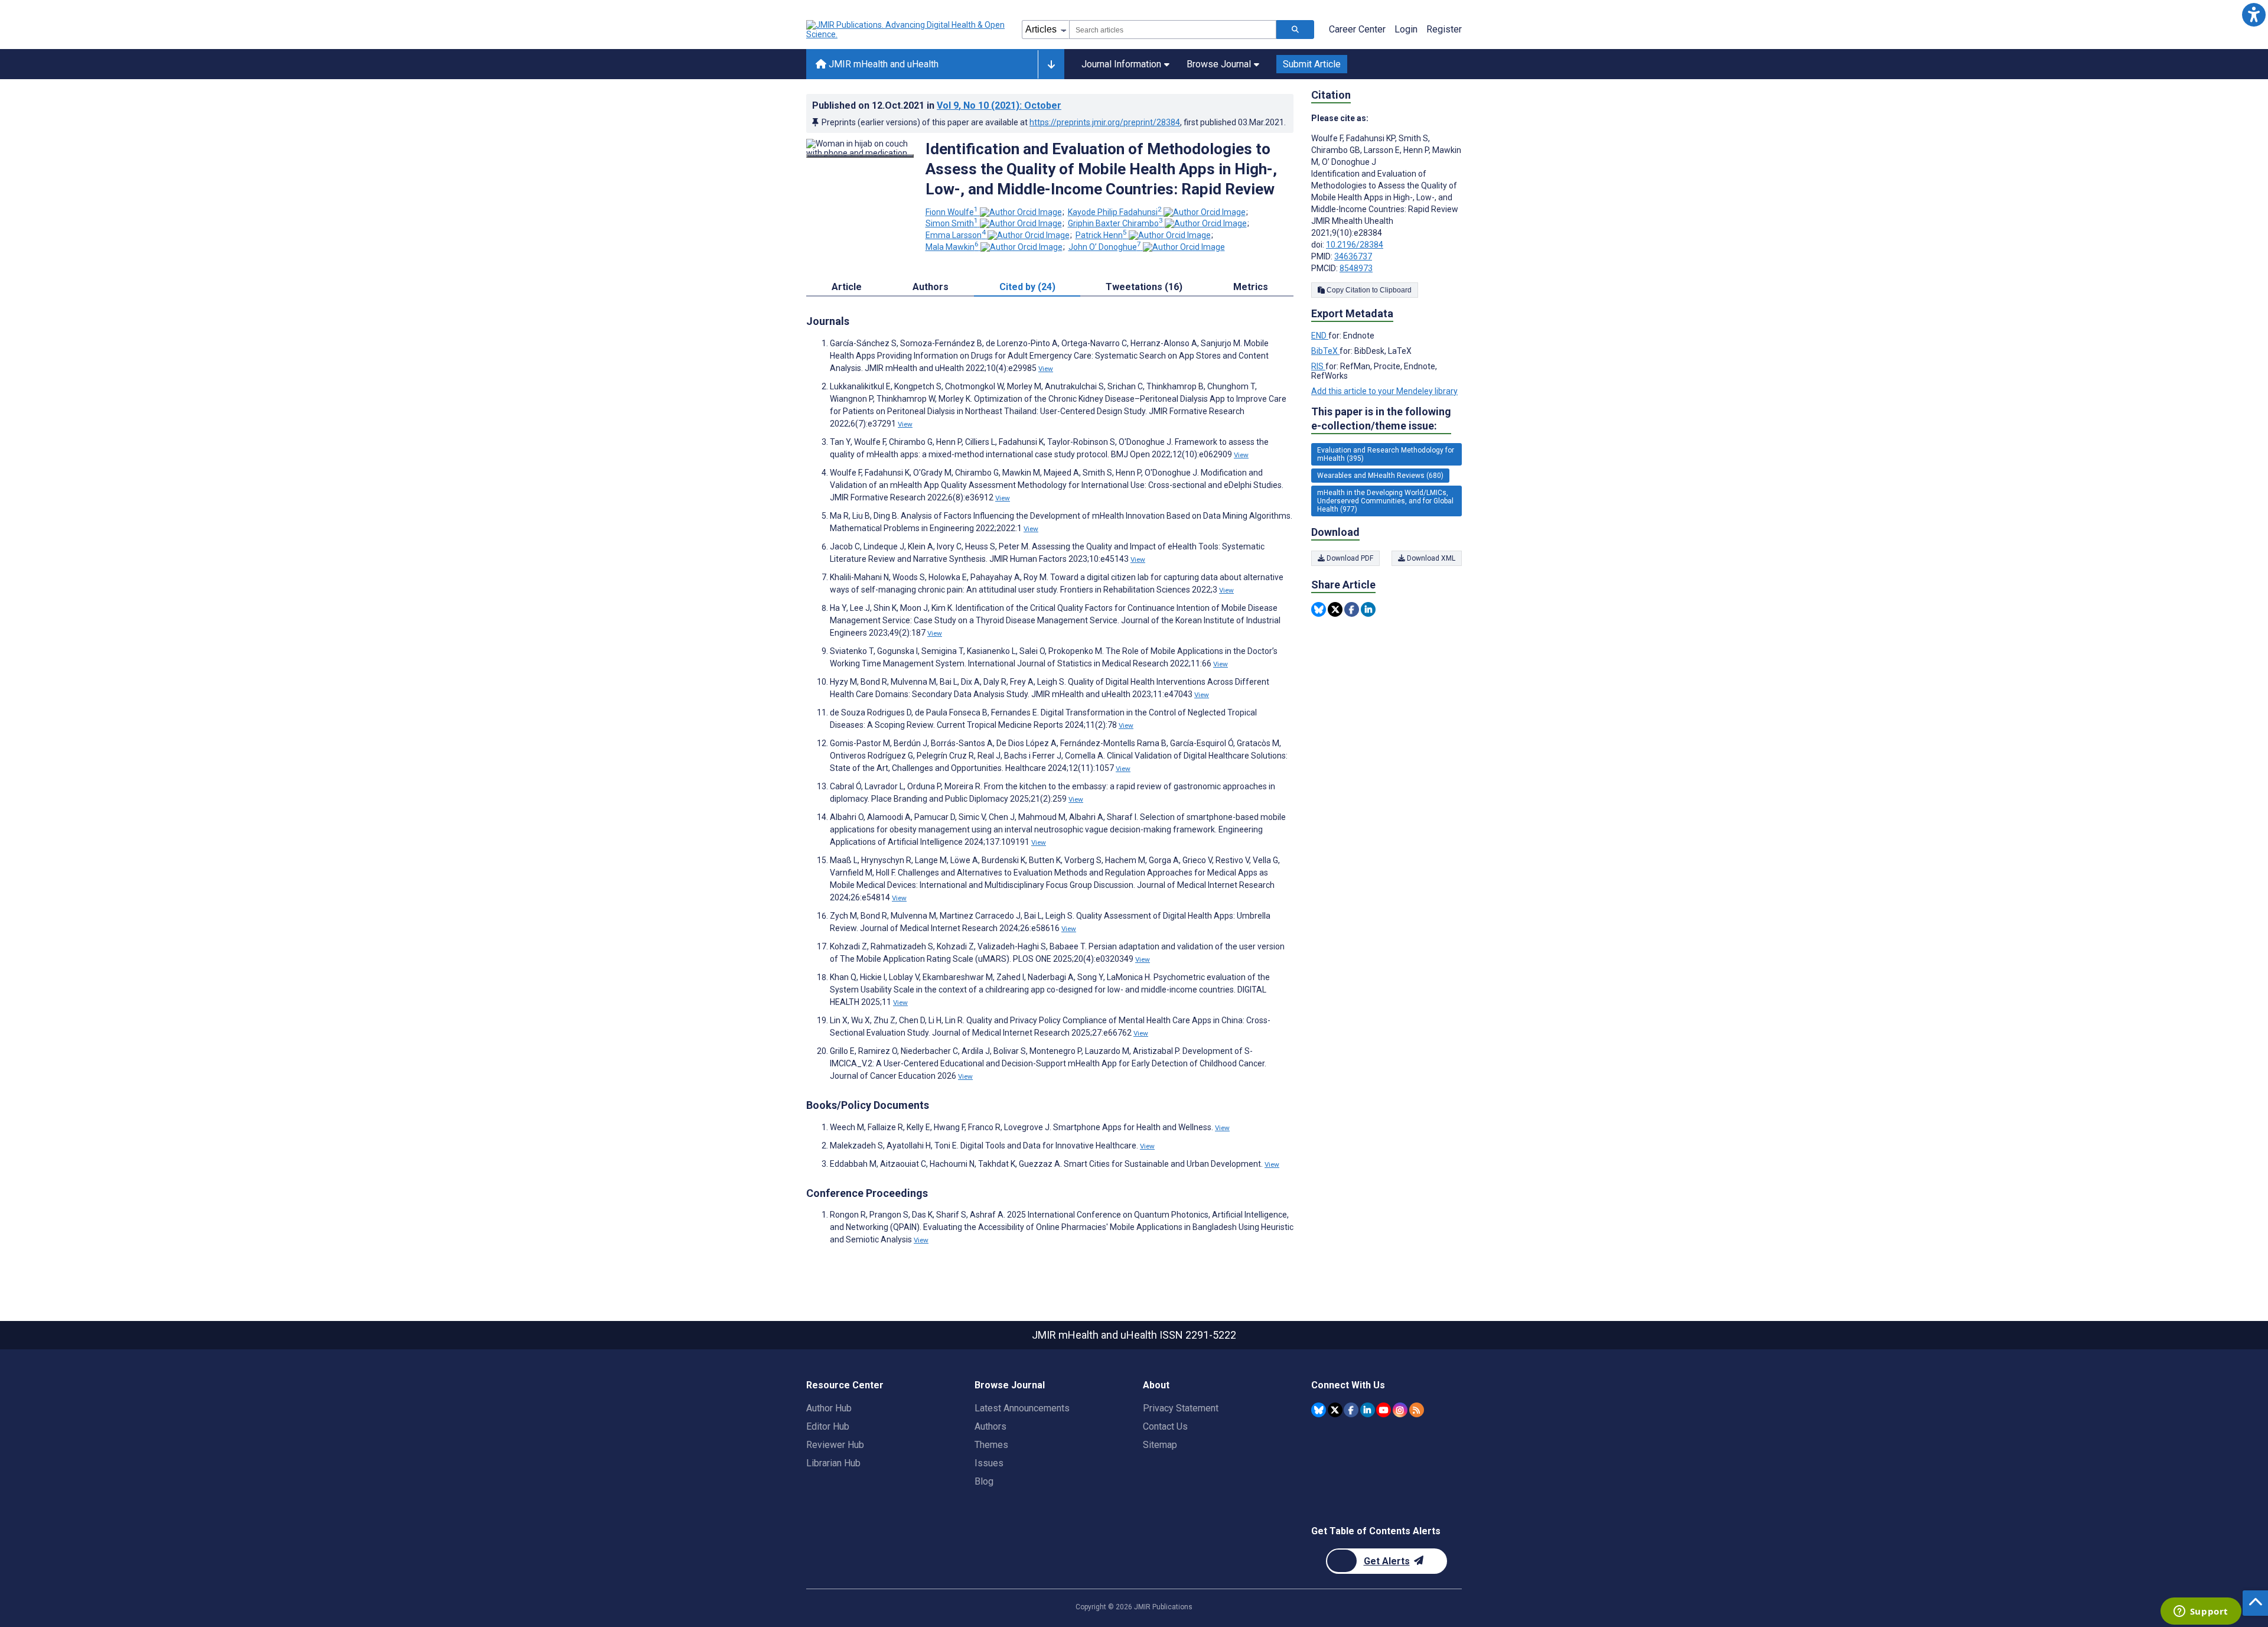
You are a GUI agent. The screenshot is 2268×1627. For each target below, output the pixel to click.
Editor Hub (828, 1426)
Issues (989, 1463)
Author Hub (829, 1408)
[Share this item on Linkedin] (1368, 609)
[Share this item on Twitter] (1335, 609)
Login (1406, 29)
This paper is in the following (1381, 419)
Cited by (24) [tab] (1027, 287)
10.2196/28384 (1355, 245)
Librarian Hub (833, 1463)
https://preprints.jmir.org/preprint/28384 (1105, 122)
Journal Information (1121, 64)
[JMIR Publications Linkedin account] (1368, 1410)
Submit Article (1312, 64)
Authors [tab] (931, 287)
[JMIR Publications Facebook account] (1351, 1410)
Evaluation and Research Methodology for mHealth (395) (1386, 454)
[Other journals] (1051, 64)
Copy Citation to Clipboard (1368, 290)
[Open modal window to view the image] (860, 156)
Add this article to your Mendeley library (1384, 391)
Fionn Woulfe (952, 212)
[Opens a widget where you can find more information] (2201, 1612)
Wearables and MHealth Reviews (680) (1380, 476)
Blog (984, 1481)
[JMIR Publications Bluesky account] (1319, 1410)
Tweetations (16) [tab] (1144, 287)
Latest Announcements (1022, 1408)
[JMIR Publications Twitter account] (1335, 1410)
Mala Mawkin (952, 247)
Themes (991, 1445)
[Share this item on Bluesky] (1319, 609)
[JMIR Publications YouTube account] (1384, 1410)
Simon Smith (952, 223)
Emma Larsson (956, 235)
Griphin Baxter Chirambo (1115, 223)
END (1320, 336)
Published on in (937, 105)
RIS (1318, 366)
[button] (2254, 14)
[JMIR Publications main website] (907, 30)
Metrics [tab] (1251, 287)
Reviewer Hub (835, 1445)
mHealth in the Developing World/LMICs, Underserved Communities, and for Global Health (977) (1385, 501)
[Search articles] (1295, 30)
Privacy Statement (1181, 1408)
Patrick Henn (1101, 235)
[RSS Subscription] (1417, 1410)
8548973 (1356, 268)
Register (1444, 29)
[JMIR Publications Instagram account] (1400, 1410)
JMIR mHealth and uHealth (882, 64)
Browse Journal (1219, 64)
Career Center (1357, 29)
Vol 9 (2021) (999, 105)
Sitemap (1160, 1445)
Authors (990, 1426)
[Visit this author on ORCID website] (1021, 212)
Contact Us (1165, 1426)
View (1046, 369)
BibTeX (1325, 351)
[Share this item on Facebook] (1352, 609)
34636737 (1353, 256)
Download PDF (1349, 558)
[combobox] (1173, 30)
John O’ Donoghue (1105, 247)
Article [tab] (847, 287)
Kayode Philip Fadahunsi (1115, 212)
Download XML (1430, 558)
